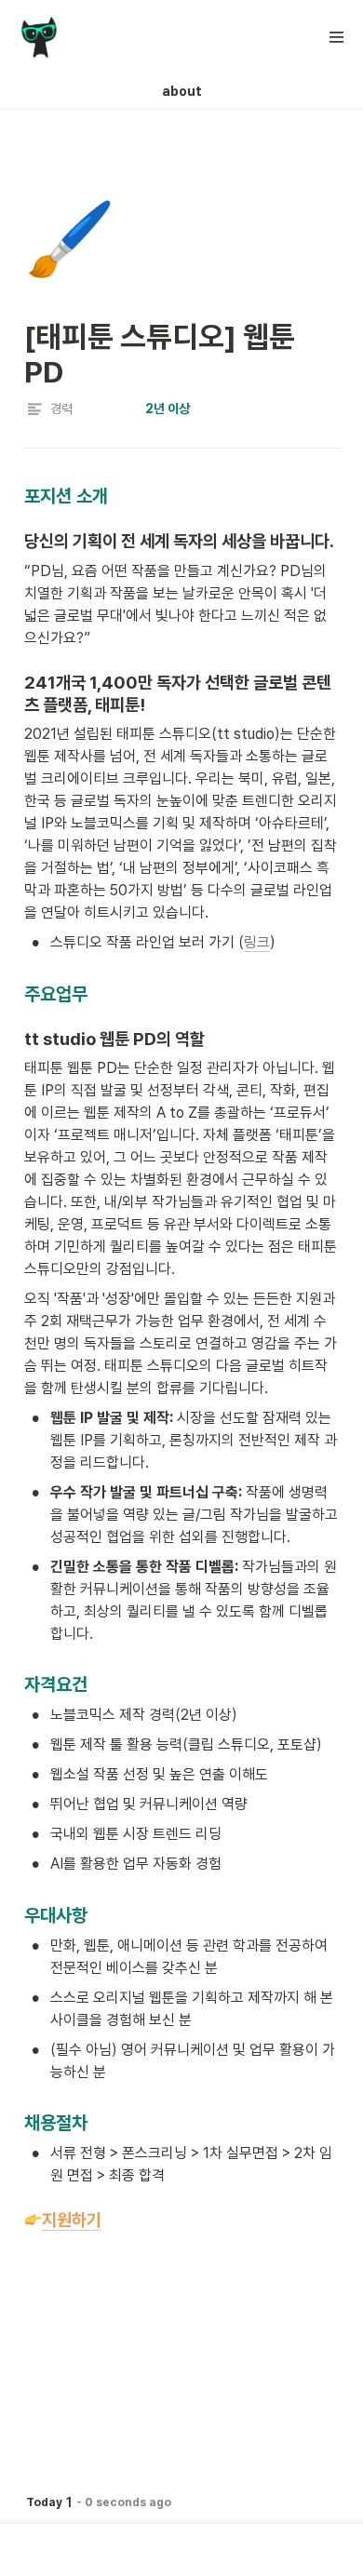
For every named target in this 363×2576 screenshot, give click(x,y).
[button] (337, 37)
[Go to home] (39, 37)
